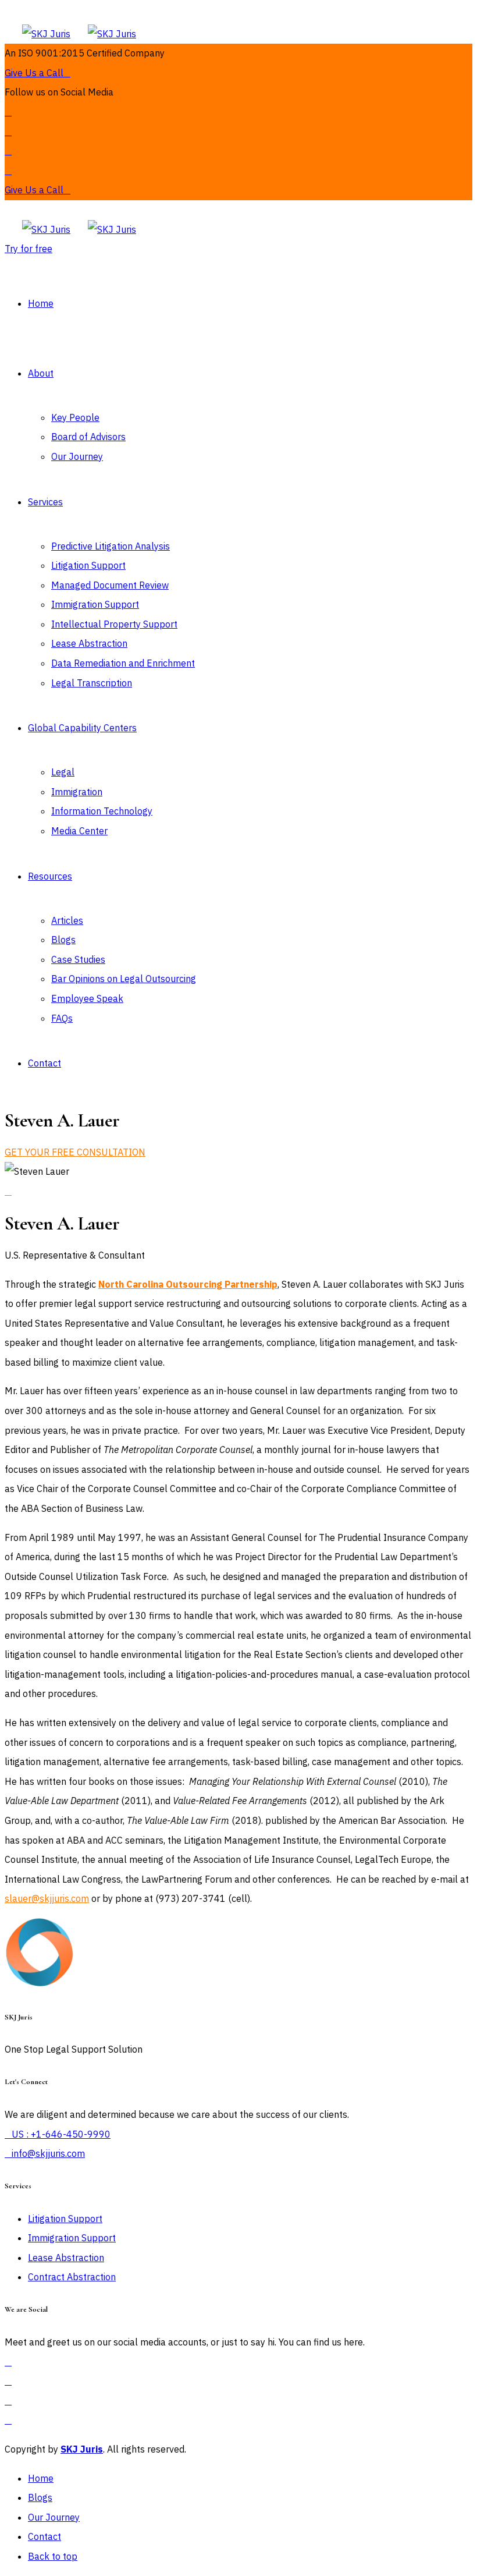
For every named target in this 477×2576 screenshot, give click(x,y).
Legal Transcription (92, 683)
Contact (45, 1063)
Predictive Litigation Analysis (111, 546)
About (41, 373)
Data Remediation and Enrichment (123, 663)
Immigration (77, 792)
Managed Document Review (110, 585)
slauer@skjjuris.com (47, 1898)
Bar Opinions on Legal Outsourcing (124, 979)
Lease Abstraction (89, 643)
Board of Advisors (88, 437)
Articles (67, 920)
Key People (75, 417)
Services (45, 502)
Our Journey (77, 456)
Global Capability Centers (82, 728)
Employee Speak (87, 998)
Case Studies (78, 959)
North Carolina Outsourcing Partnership (188, 1284)
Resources (50, 876)
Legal (63, 772)
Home (41, 303)
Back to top (53, 2556)
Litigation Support (88, 565)
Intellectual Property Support (114, 624)
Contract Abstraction (72, 2277)
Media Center (79, 831)
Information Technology (102, 811)
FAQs (62, 1018)
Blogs (63, 940)
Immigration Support (95, 604)
